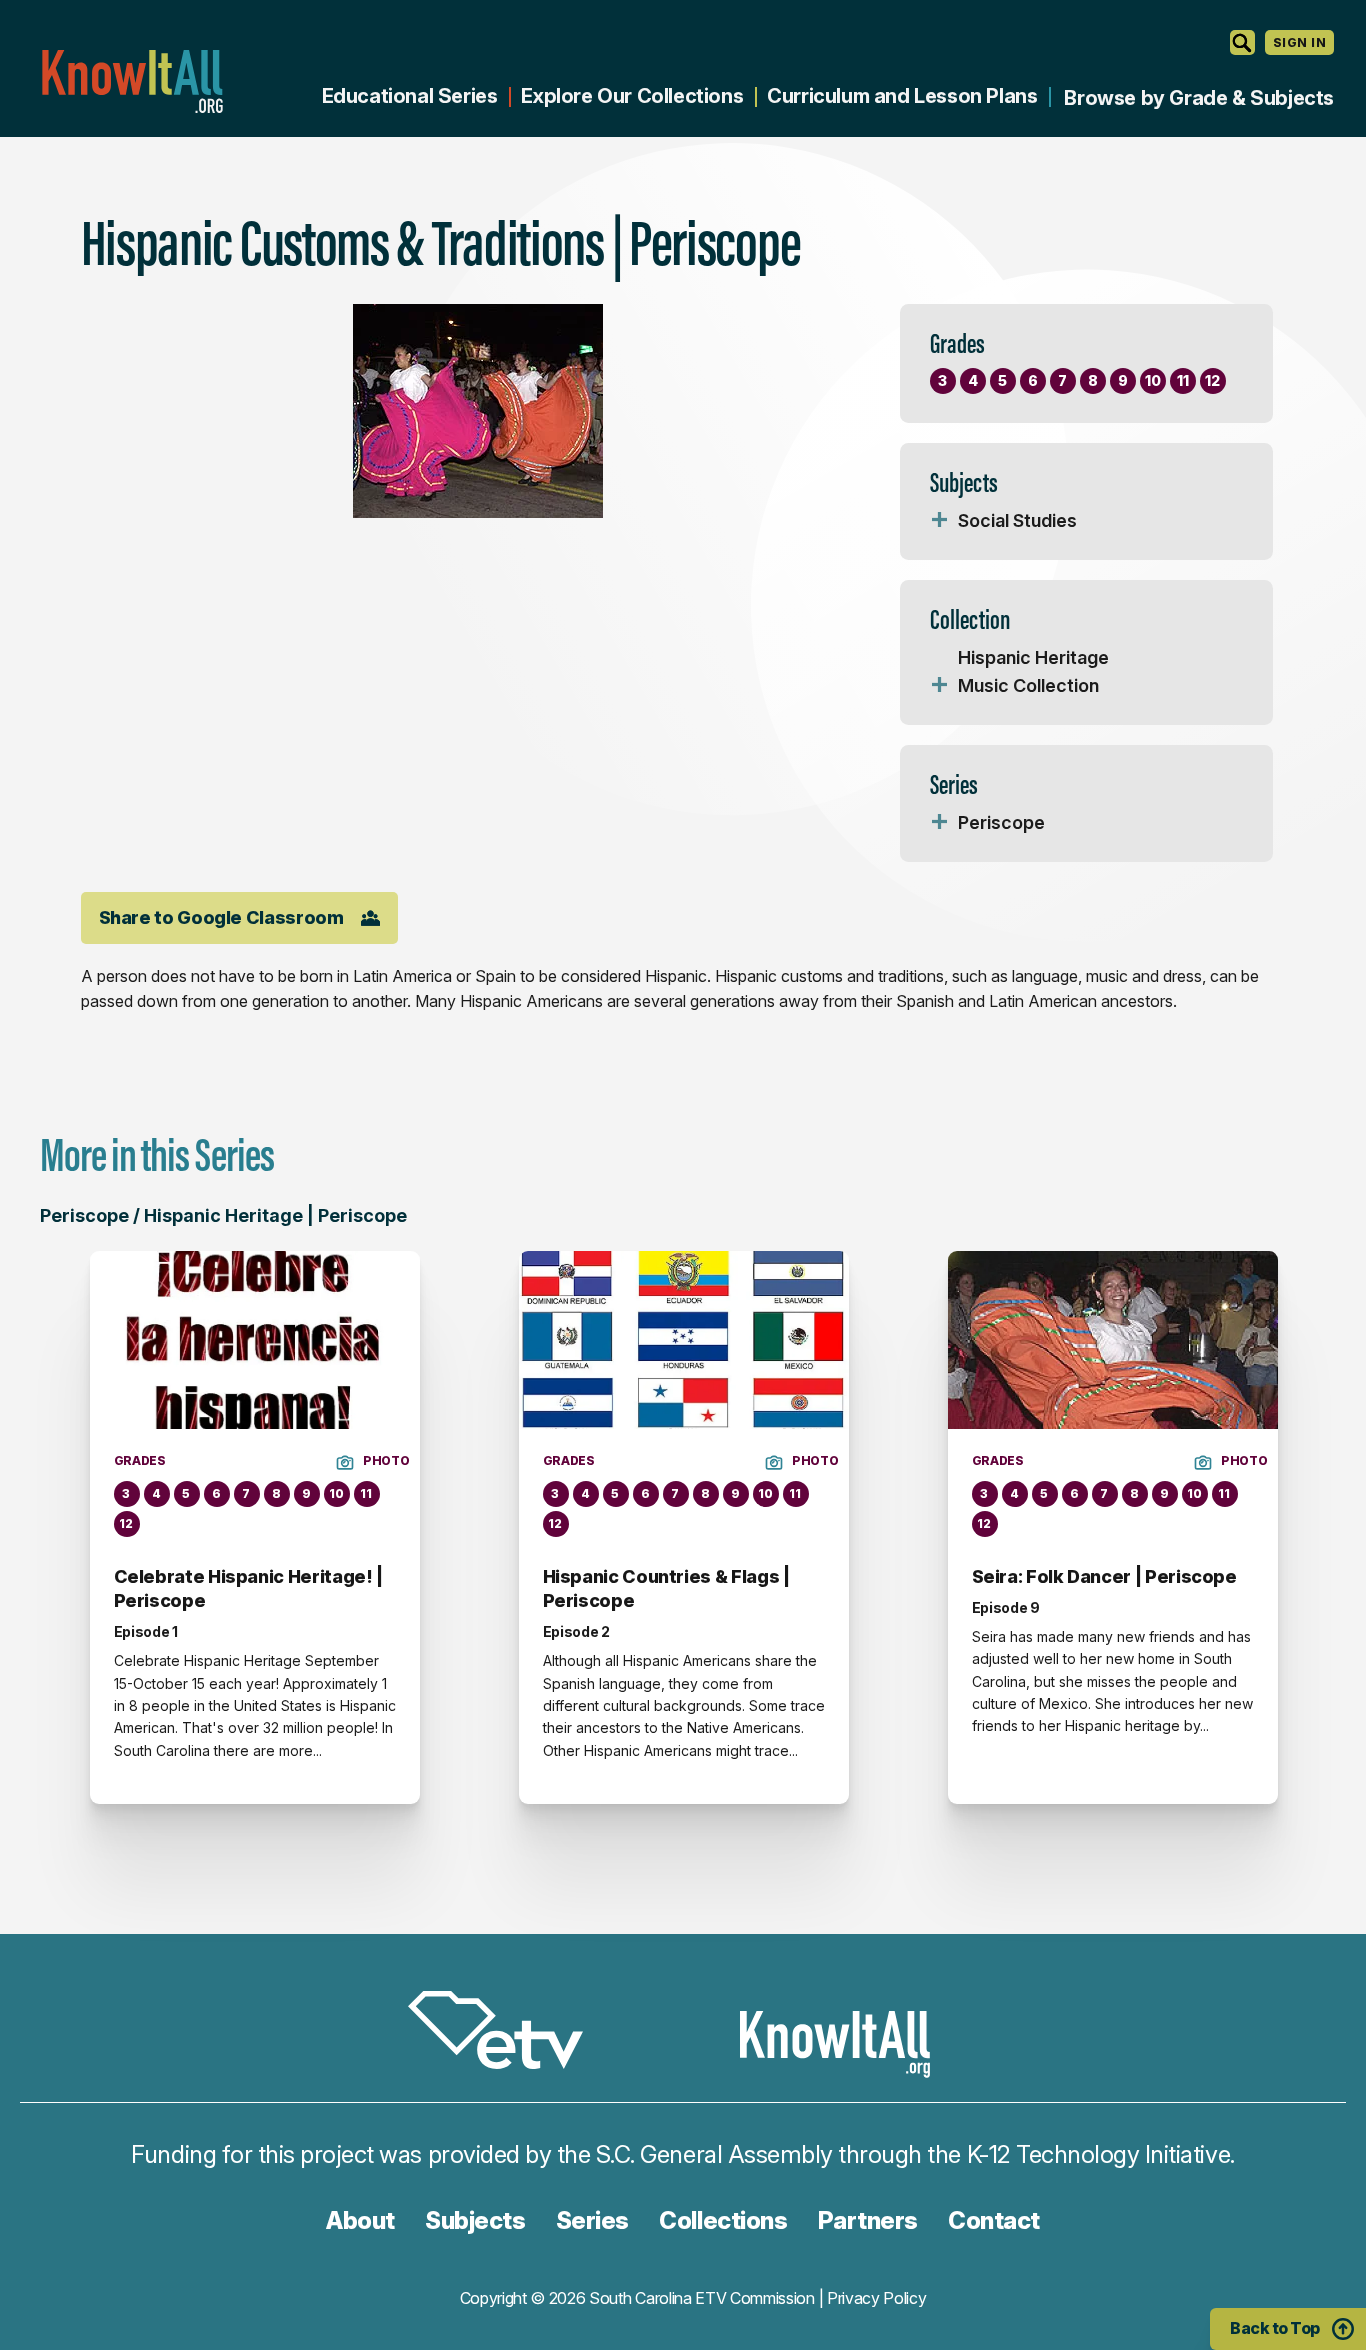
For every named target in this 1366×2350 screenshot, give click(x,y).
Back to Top (1275, 2328)
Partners (868, 2220)
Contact (994, 2220)
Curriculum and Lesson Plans (902, 96)
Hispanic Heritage (1033, 657)
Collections (723, 2220)
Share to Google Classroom (221, 917)
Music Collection (1028, 685)
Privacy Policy (877, 2298)
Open (940, 521)
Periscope (1001, 822)
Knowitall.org (132, 81)
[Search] (1242, 42)
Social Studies (1017, 520)
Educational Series (410, 96)
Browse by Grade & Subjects (1199, 98)
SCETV (506, 2033)
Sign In (1299, 42)
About (360, 2220)
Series (592, 2220)
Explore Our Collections (632, 96)
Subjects (475, 2220)
